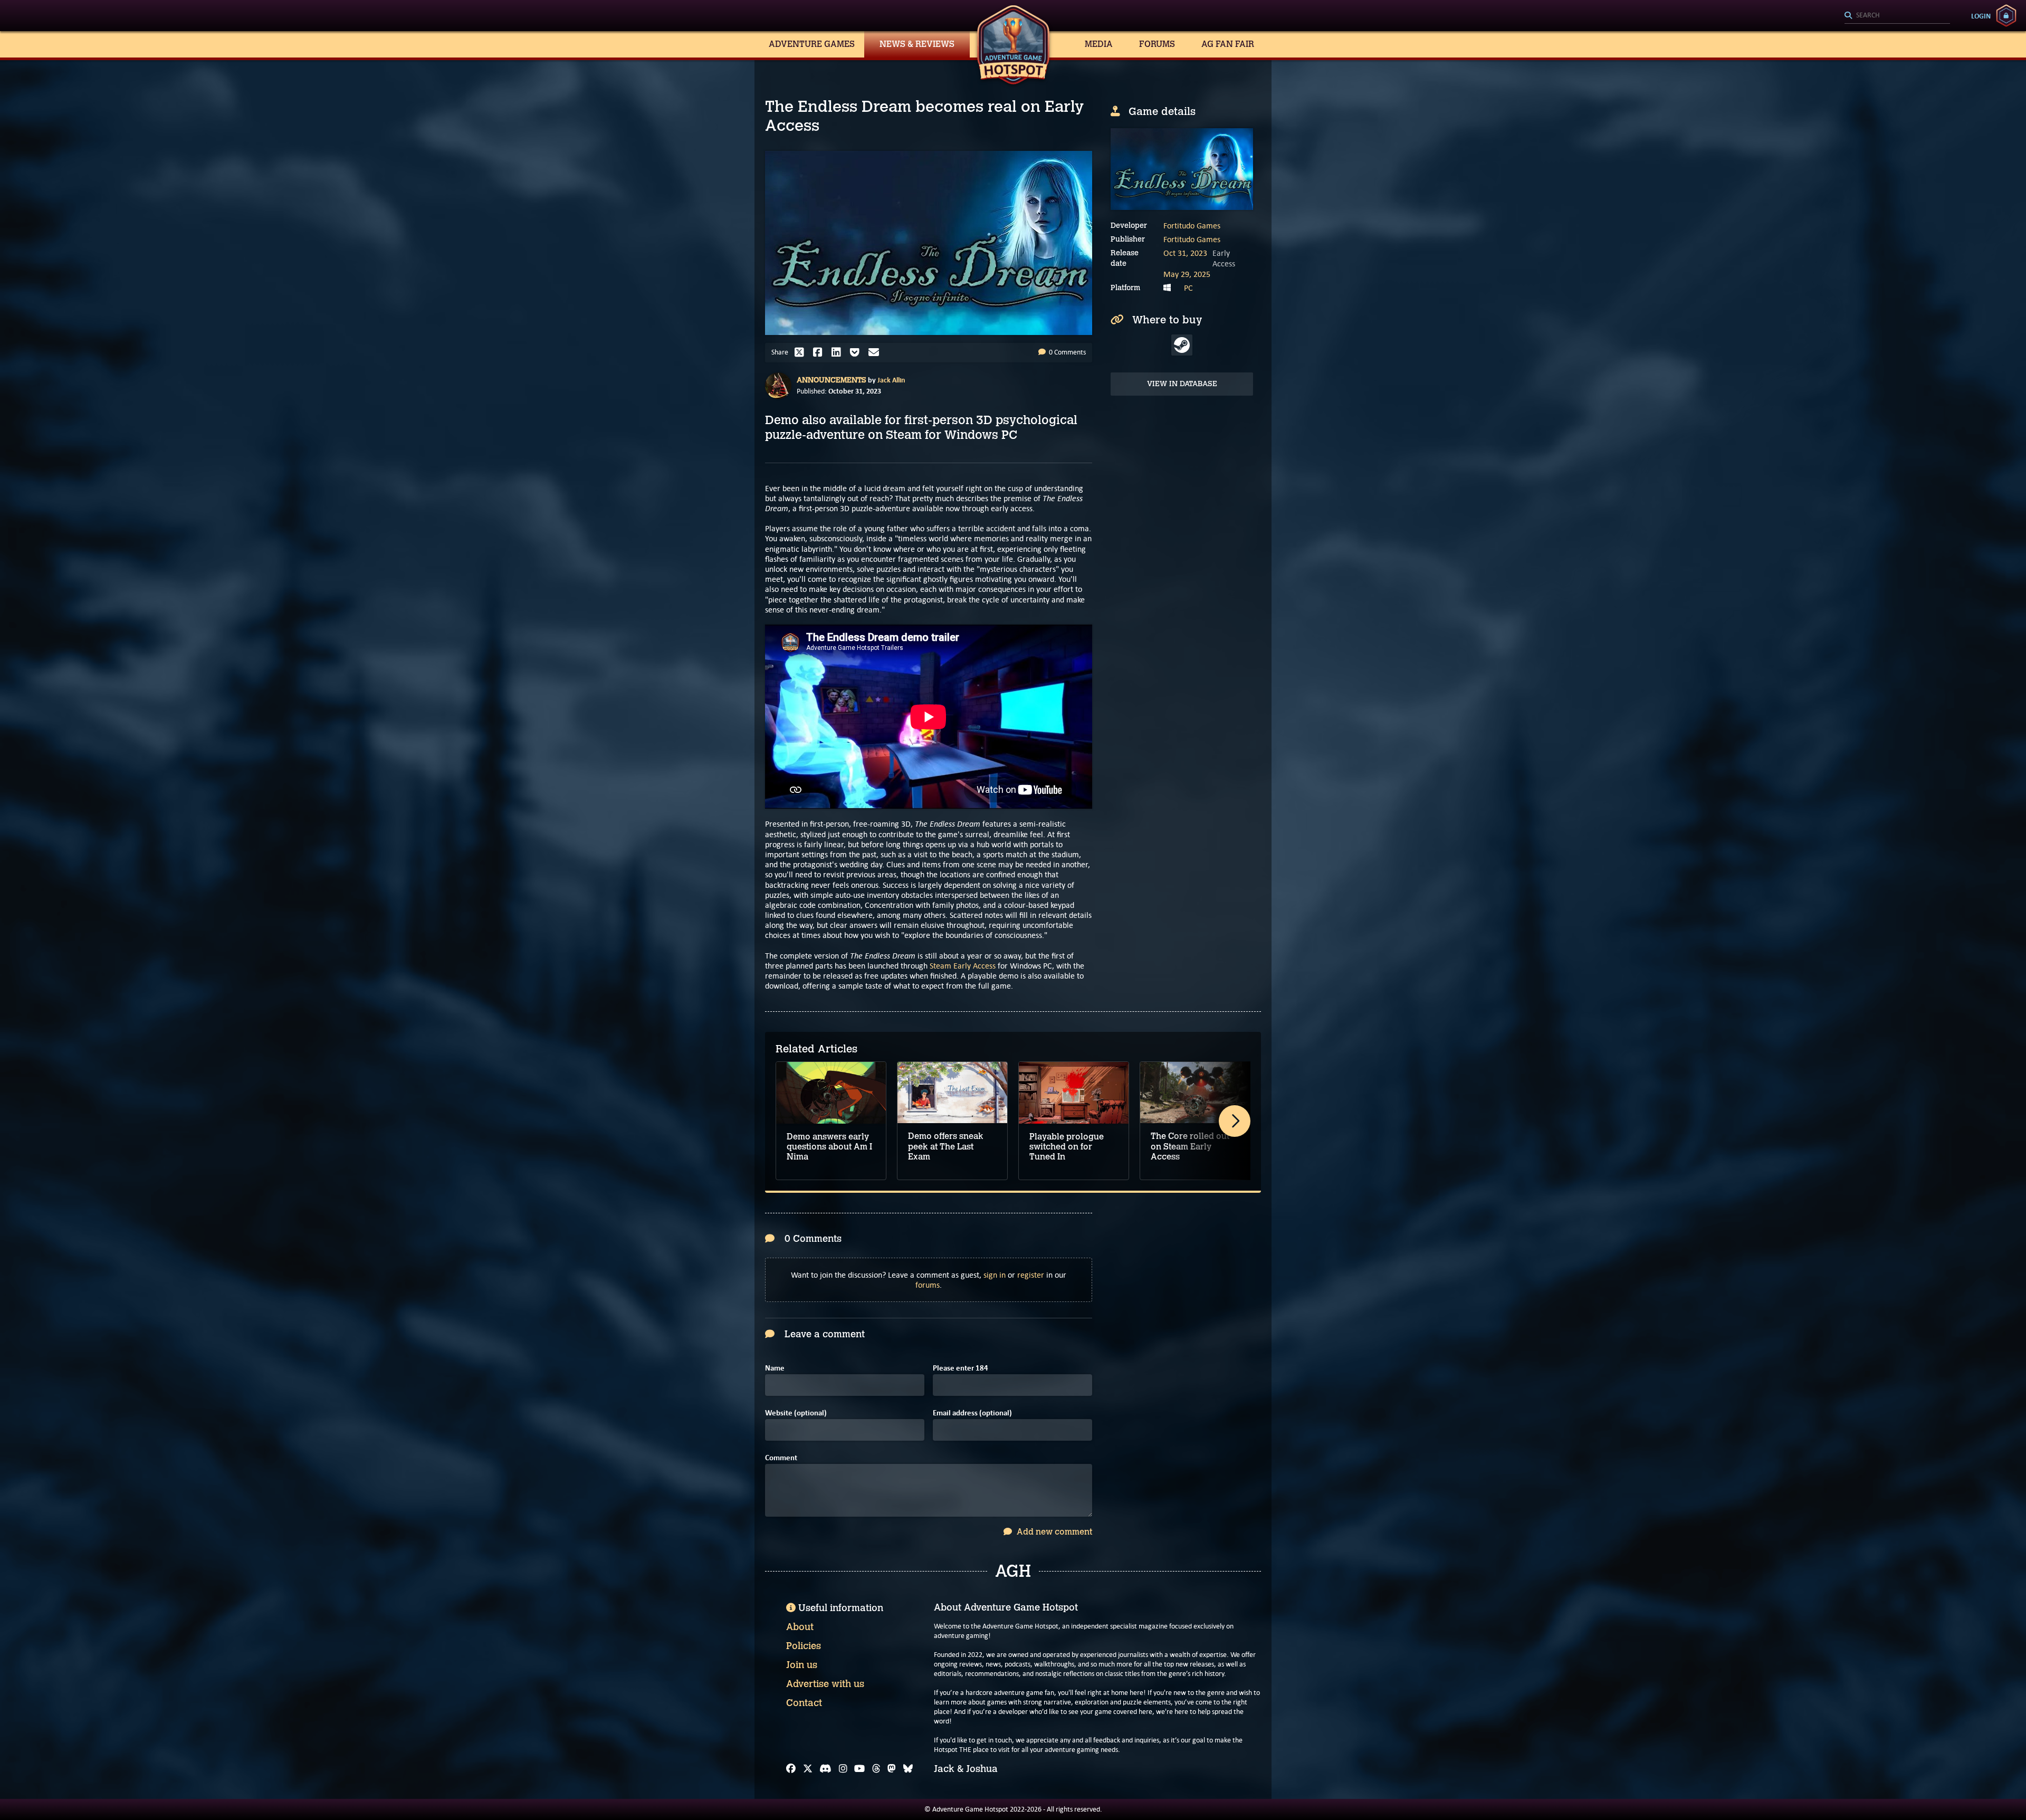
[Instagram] (843, 1769)
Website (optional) (796, 1413)
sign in (995, 1275)
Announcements (832, 380)
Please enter (961, 1368)
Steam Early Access (963, 966)
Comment (781, 1458)
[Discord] (825, 1769)
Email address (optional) (972, 1413)
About (800, 1627)
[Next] (1235, 1121)
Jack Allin (891, 380)
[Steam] (1182, 345)
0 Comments (1067, 352)
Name (775, 1368)
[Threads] (876, 1769)
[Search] (1897, 16)
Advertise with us (825, 1684)
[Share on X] (802, 352)
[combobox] (1897, 16)
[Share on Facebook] (820, 352)
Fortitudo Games (1192, 226)
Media (1099, 44)
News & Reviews (917, 44)
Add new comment (1053, 1532)
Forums (1157, 44)
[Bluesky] (908, 1769)
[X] (808, 1769)
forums (928, 1285)
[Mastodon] (892, 1769)
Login (1981, 16)
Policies (804, 1646)
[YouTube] (859, 1769)
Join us (802, 1665)
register (1031, 1275)
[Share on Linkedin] (839, 352)
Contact (804, 1703)
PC (1188, 288)
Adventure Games (812, 44)
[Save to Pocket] (857, 352)
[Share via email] (876, 352)
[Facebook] (791, 1769)
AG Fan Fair (1228, 44)
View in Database (1182, 384)
